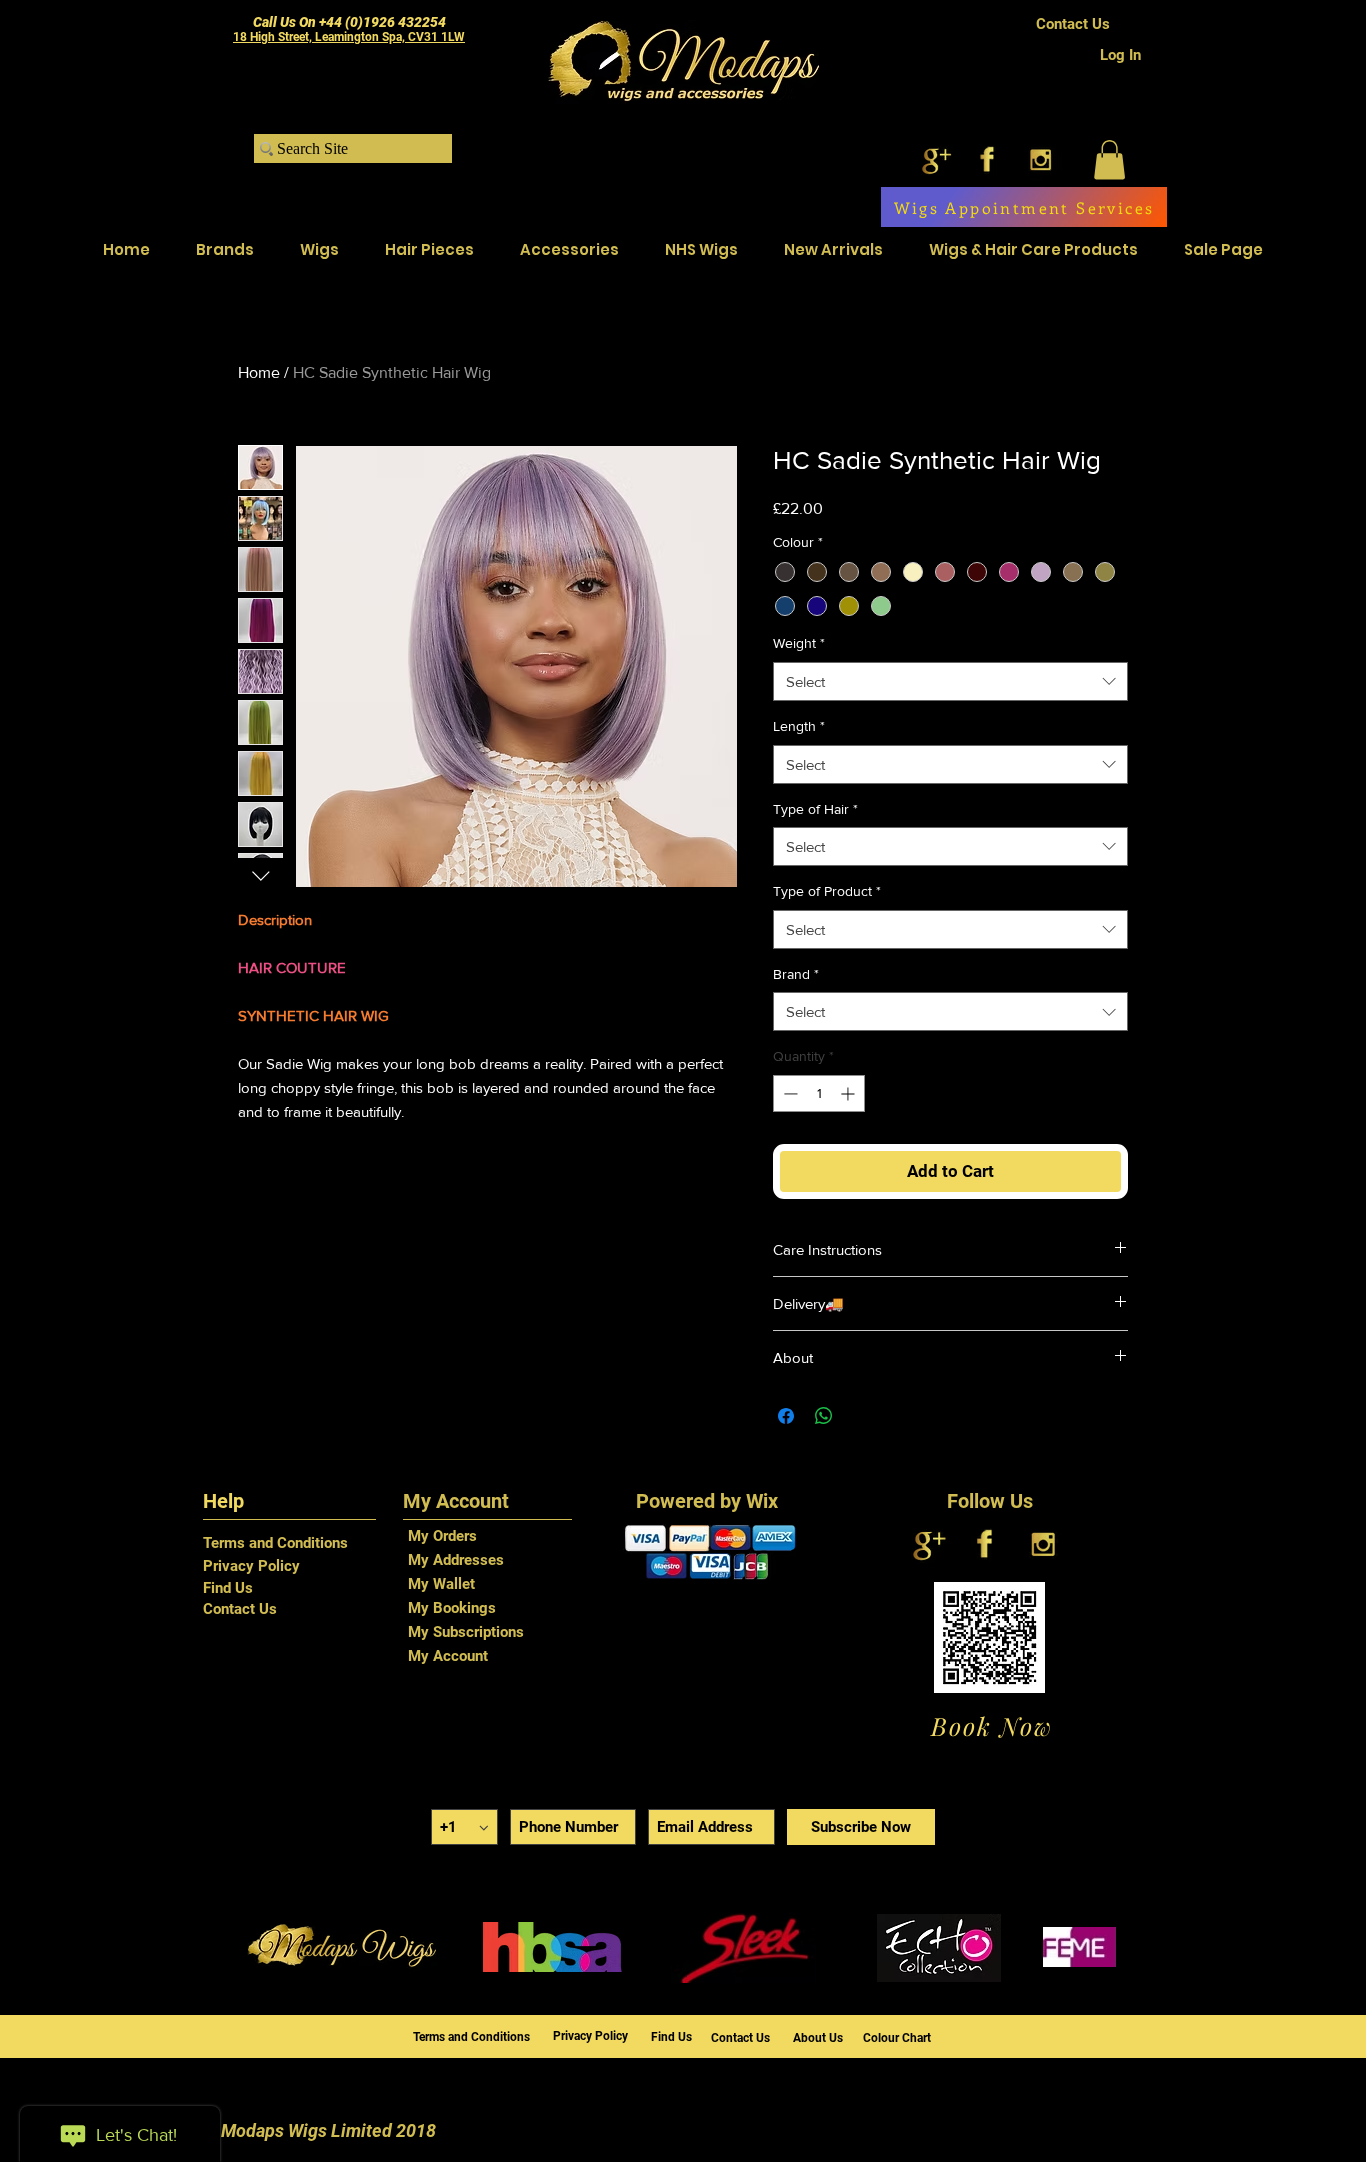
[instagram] (1040, 159)
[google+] (934, 159)
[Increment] (849, 1093)
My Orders (442, 1536)
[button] (1109, 159)
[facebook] (987, 159)
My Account (448, 1656)
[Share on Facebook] (786, 1416)
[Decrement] (788, 1093)
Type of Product (827, 891)
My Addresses (456, 1560)
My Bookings (452, 1608)
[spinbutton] (819, 1093)
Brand (796, 974)
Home (259, 372)
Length (799, 726)
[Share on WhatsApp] (824, 1416)
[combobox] (950, 681)
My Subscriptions (466, 1632)
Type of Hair (815, 809)
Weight (799, 643)
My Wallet (441, 1584)
